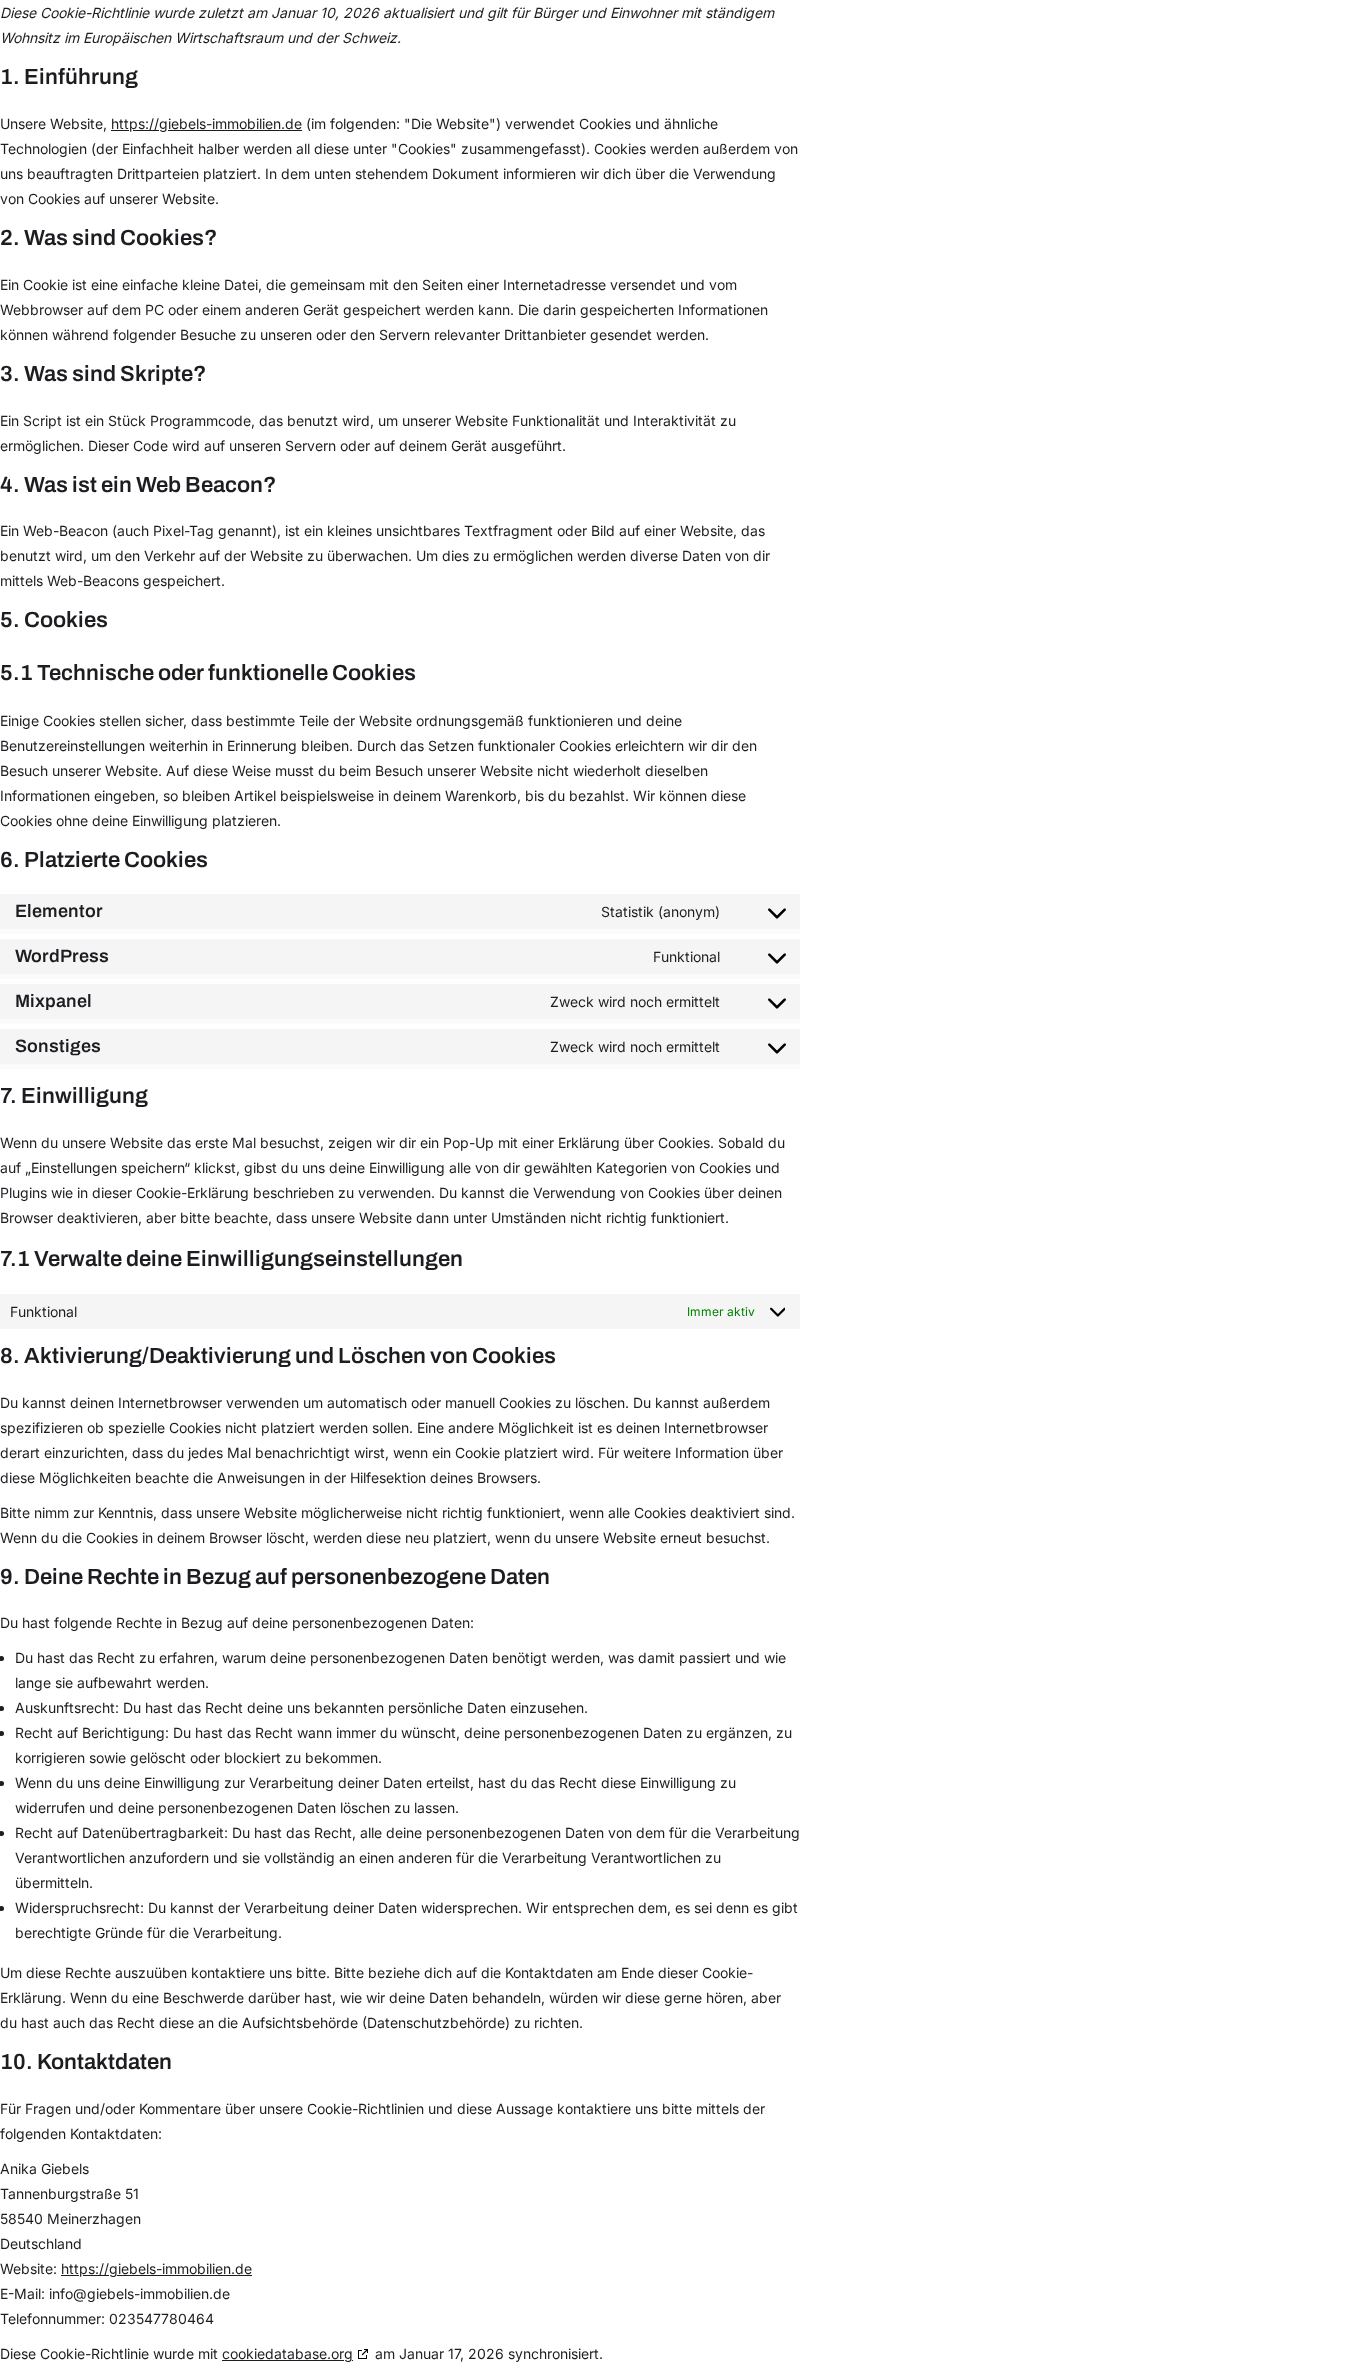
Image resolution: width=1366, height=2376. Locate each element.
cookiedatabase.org (287, 2353)
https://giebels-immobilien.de (206, 123)
